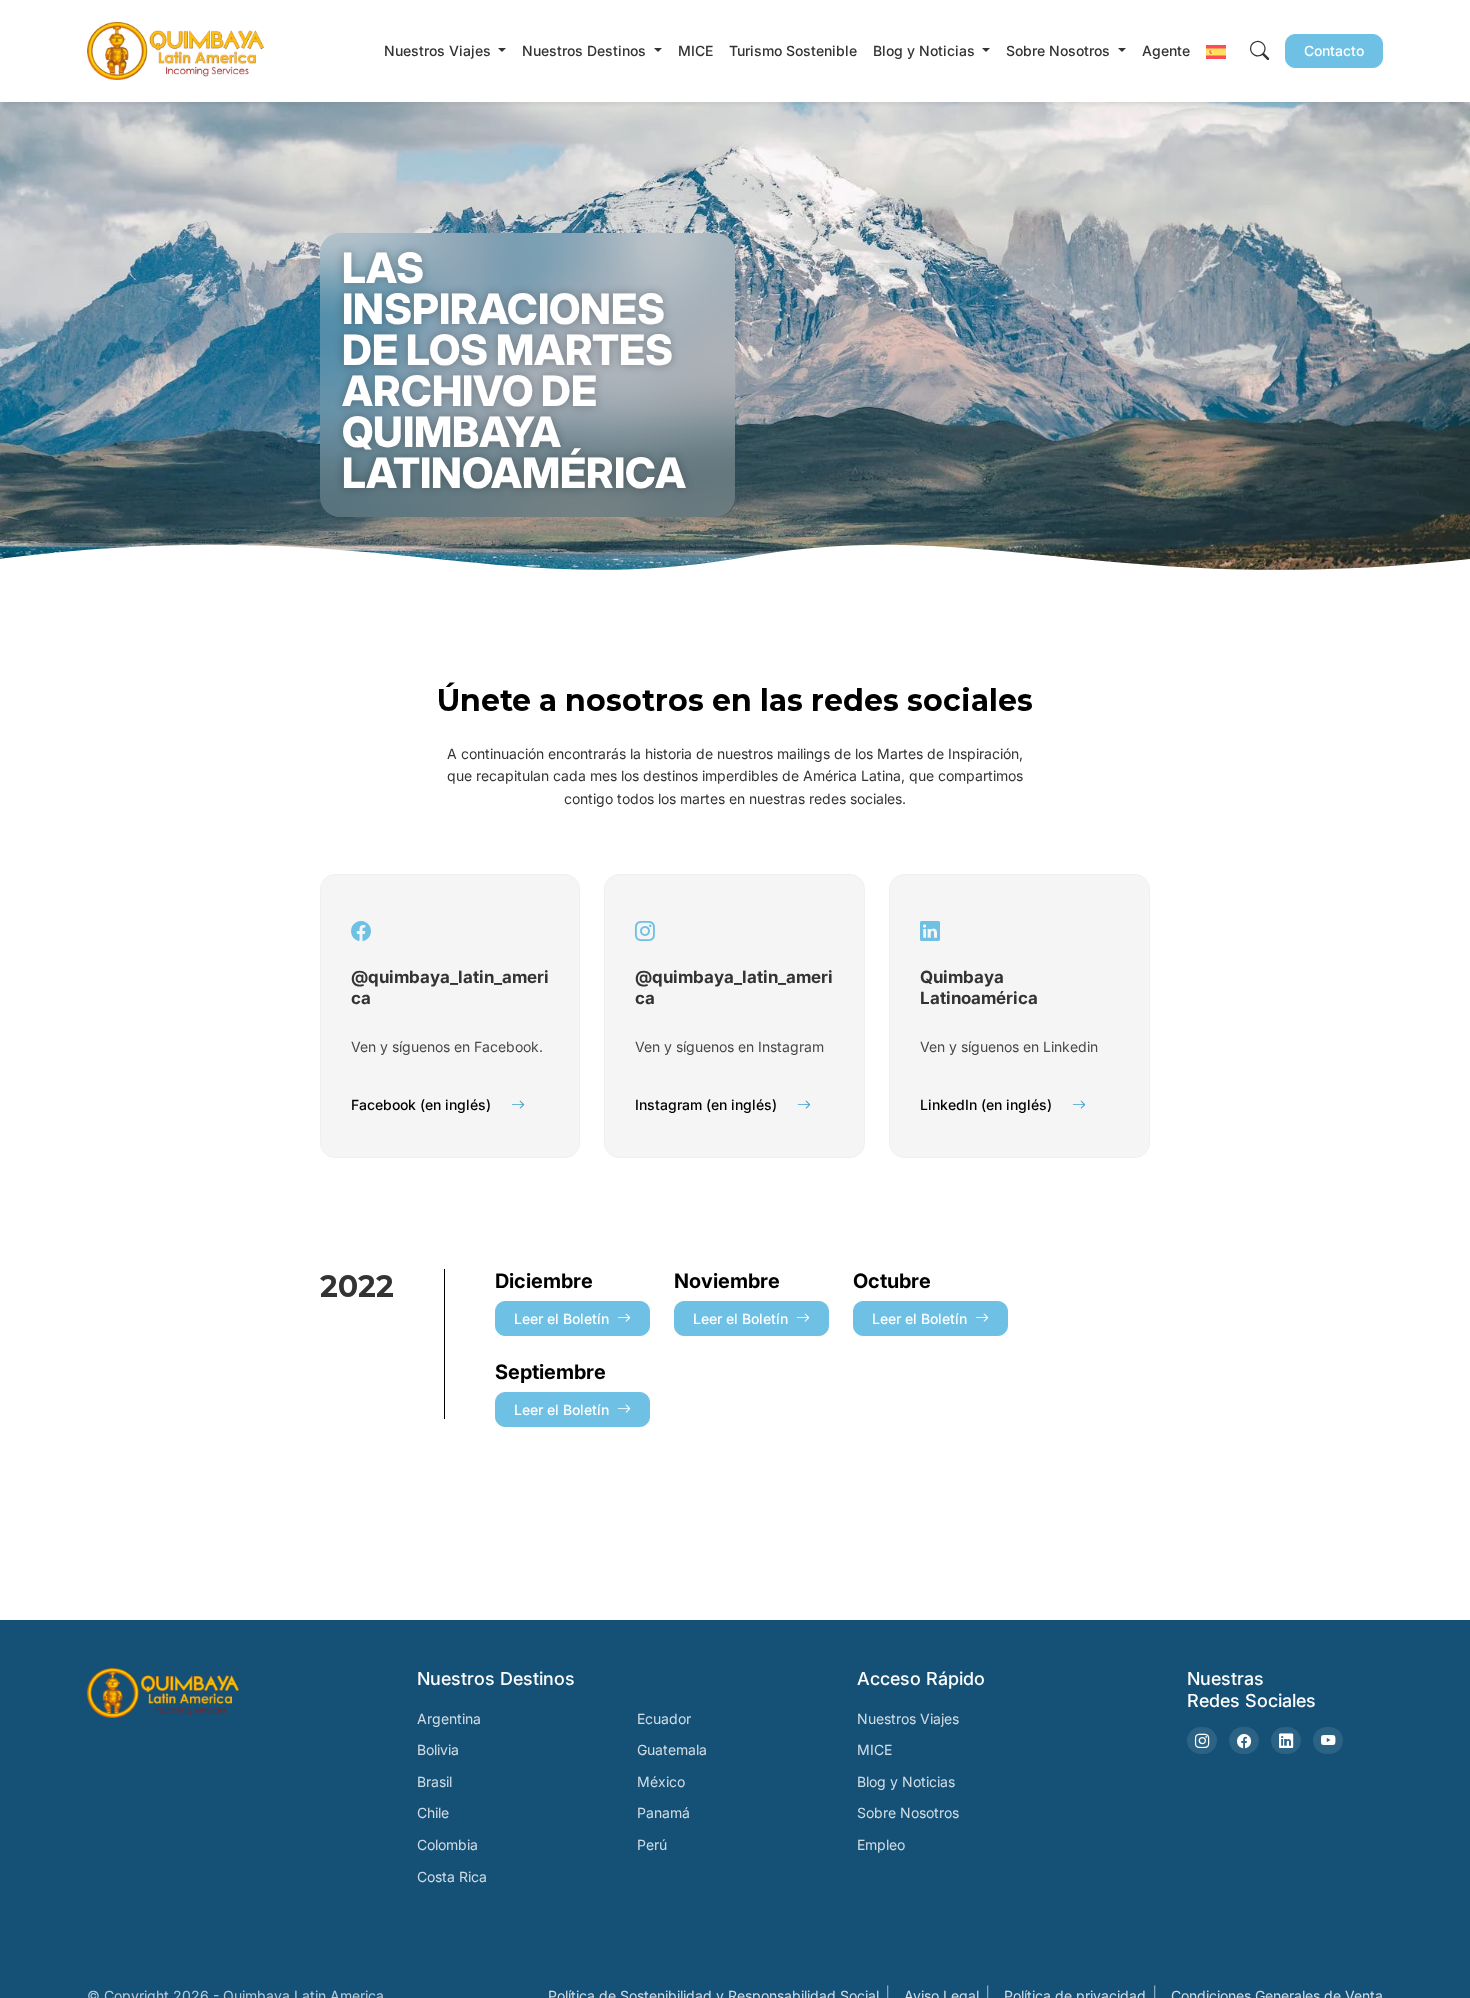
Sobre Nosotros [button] (1060, 50)
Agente (1166, 50)
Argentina (449, 1718)
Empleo (881, 1844)
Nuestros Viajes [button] (439, 50)
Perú (652, 1844)
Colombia (447, 1844)
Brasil (434, 1781)
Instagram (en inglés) (706, 1104)
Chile (433, 1812)
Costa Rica (452, 1876)
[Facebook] (1244, 1740)
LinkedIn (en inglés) (986, 1104)
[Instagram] (1202, 1740)
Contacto (1334, 50)
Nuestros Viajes (908, 1718)
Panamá (663, 1812)
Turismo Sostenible (793, 50)
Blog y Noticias (906, 1781)
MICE (695, 50)
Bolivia (438, 1749)
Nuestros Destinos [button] (586, 50)
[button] (1216, 51)
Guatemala (672, 1749)
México (661, 1781)
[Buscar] (1259, 51)
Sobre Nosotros (908, 1812)
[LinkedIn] (1286, 1740)
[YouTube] (1328, 1740)
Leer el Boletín (561, 1318)
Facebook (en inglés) (421, 1104)
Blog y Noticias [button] (926, 50)
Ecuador (664, 1718)
